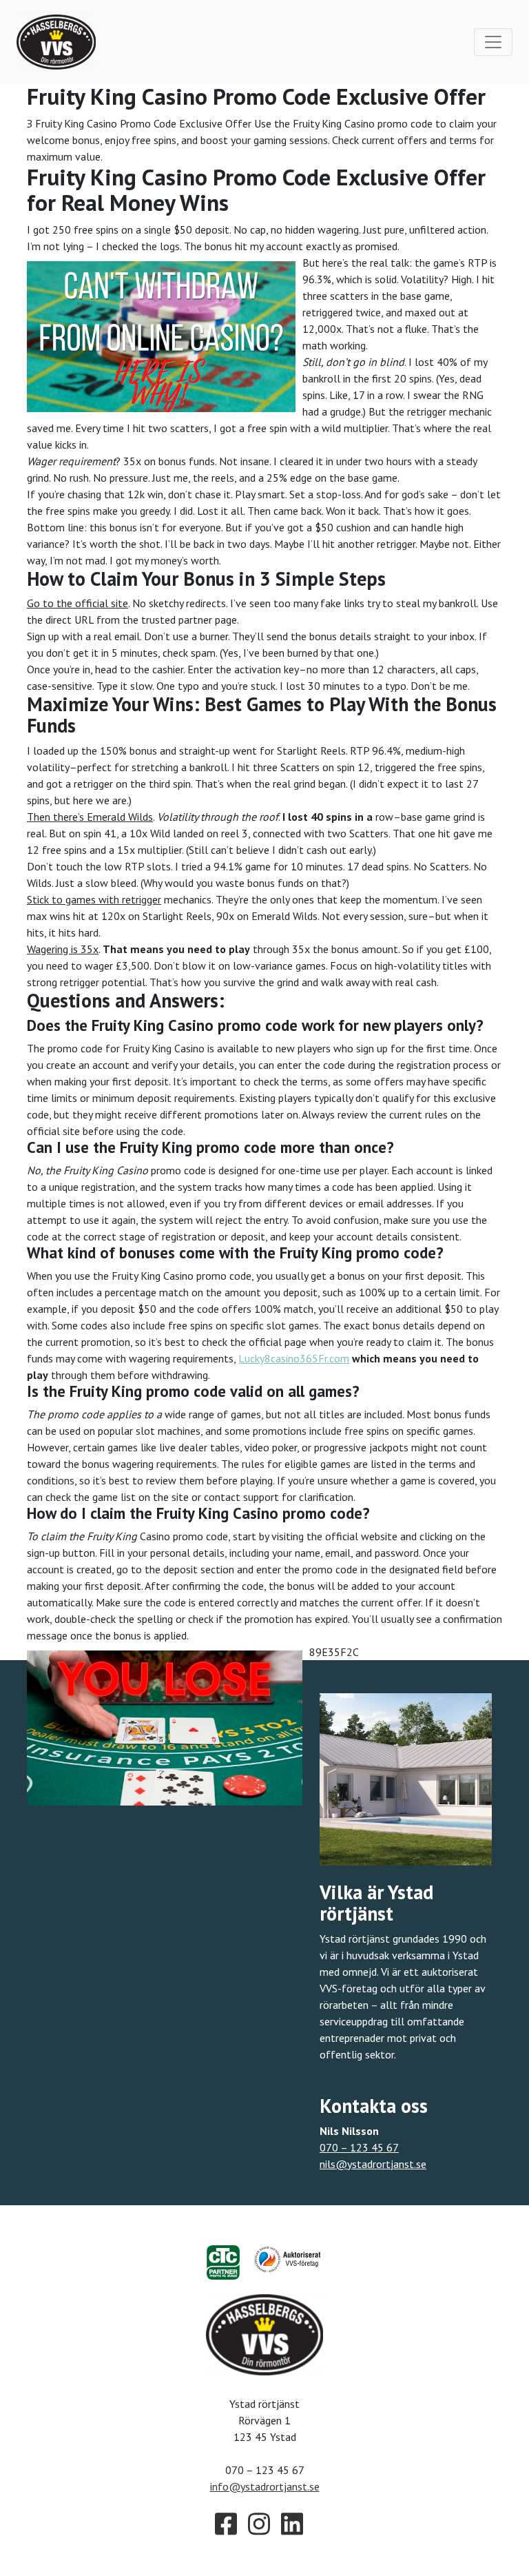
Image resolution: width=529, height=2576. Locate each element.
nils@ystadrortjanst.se (373, 2164)
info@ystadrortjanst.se (265, 2486)
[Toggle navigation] (493, 42)
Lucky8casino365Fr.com (294, 1358)
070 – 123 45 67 (359, 2147)
